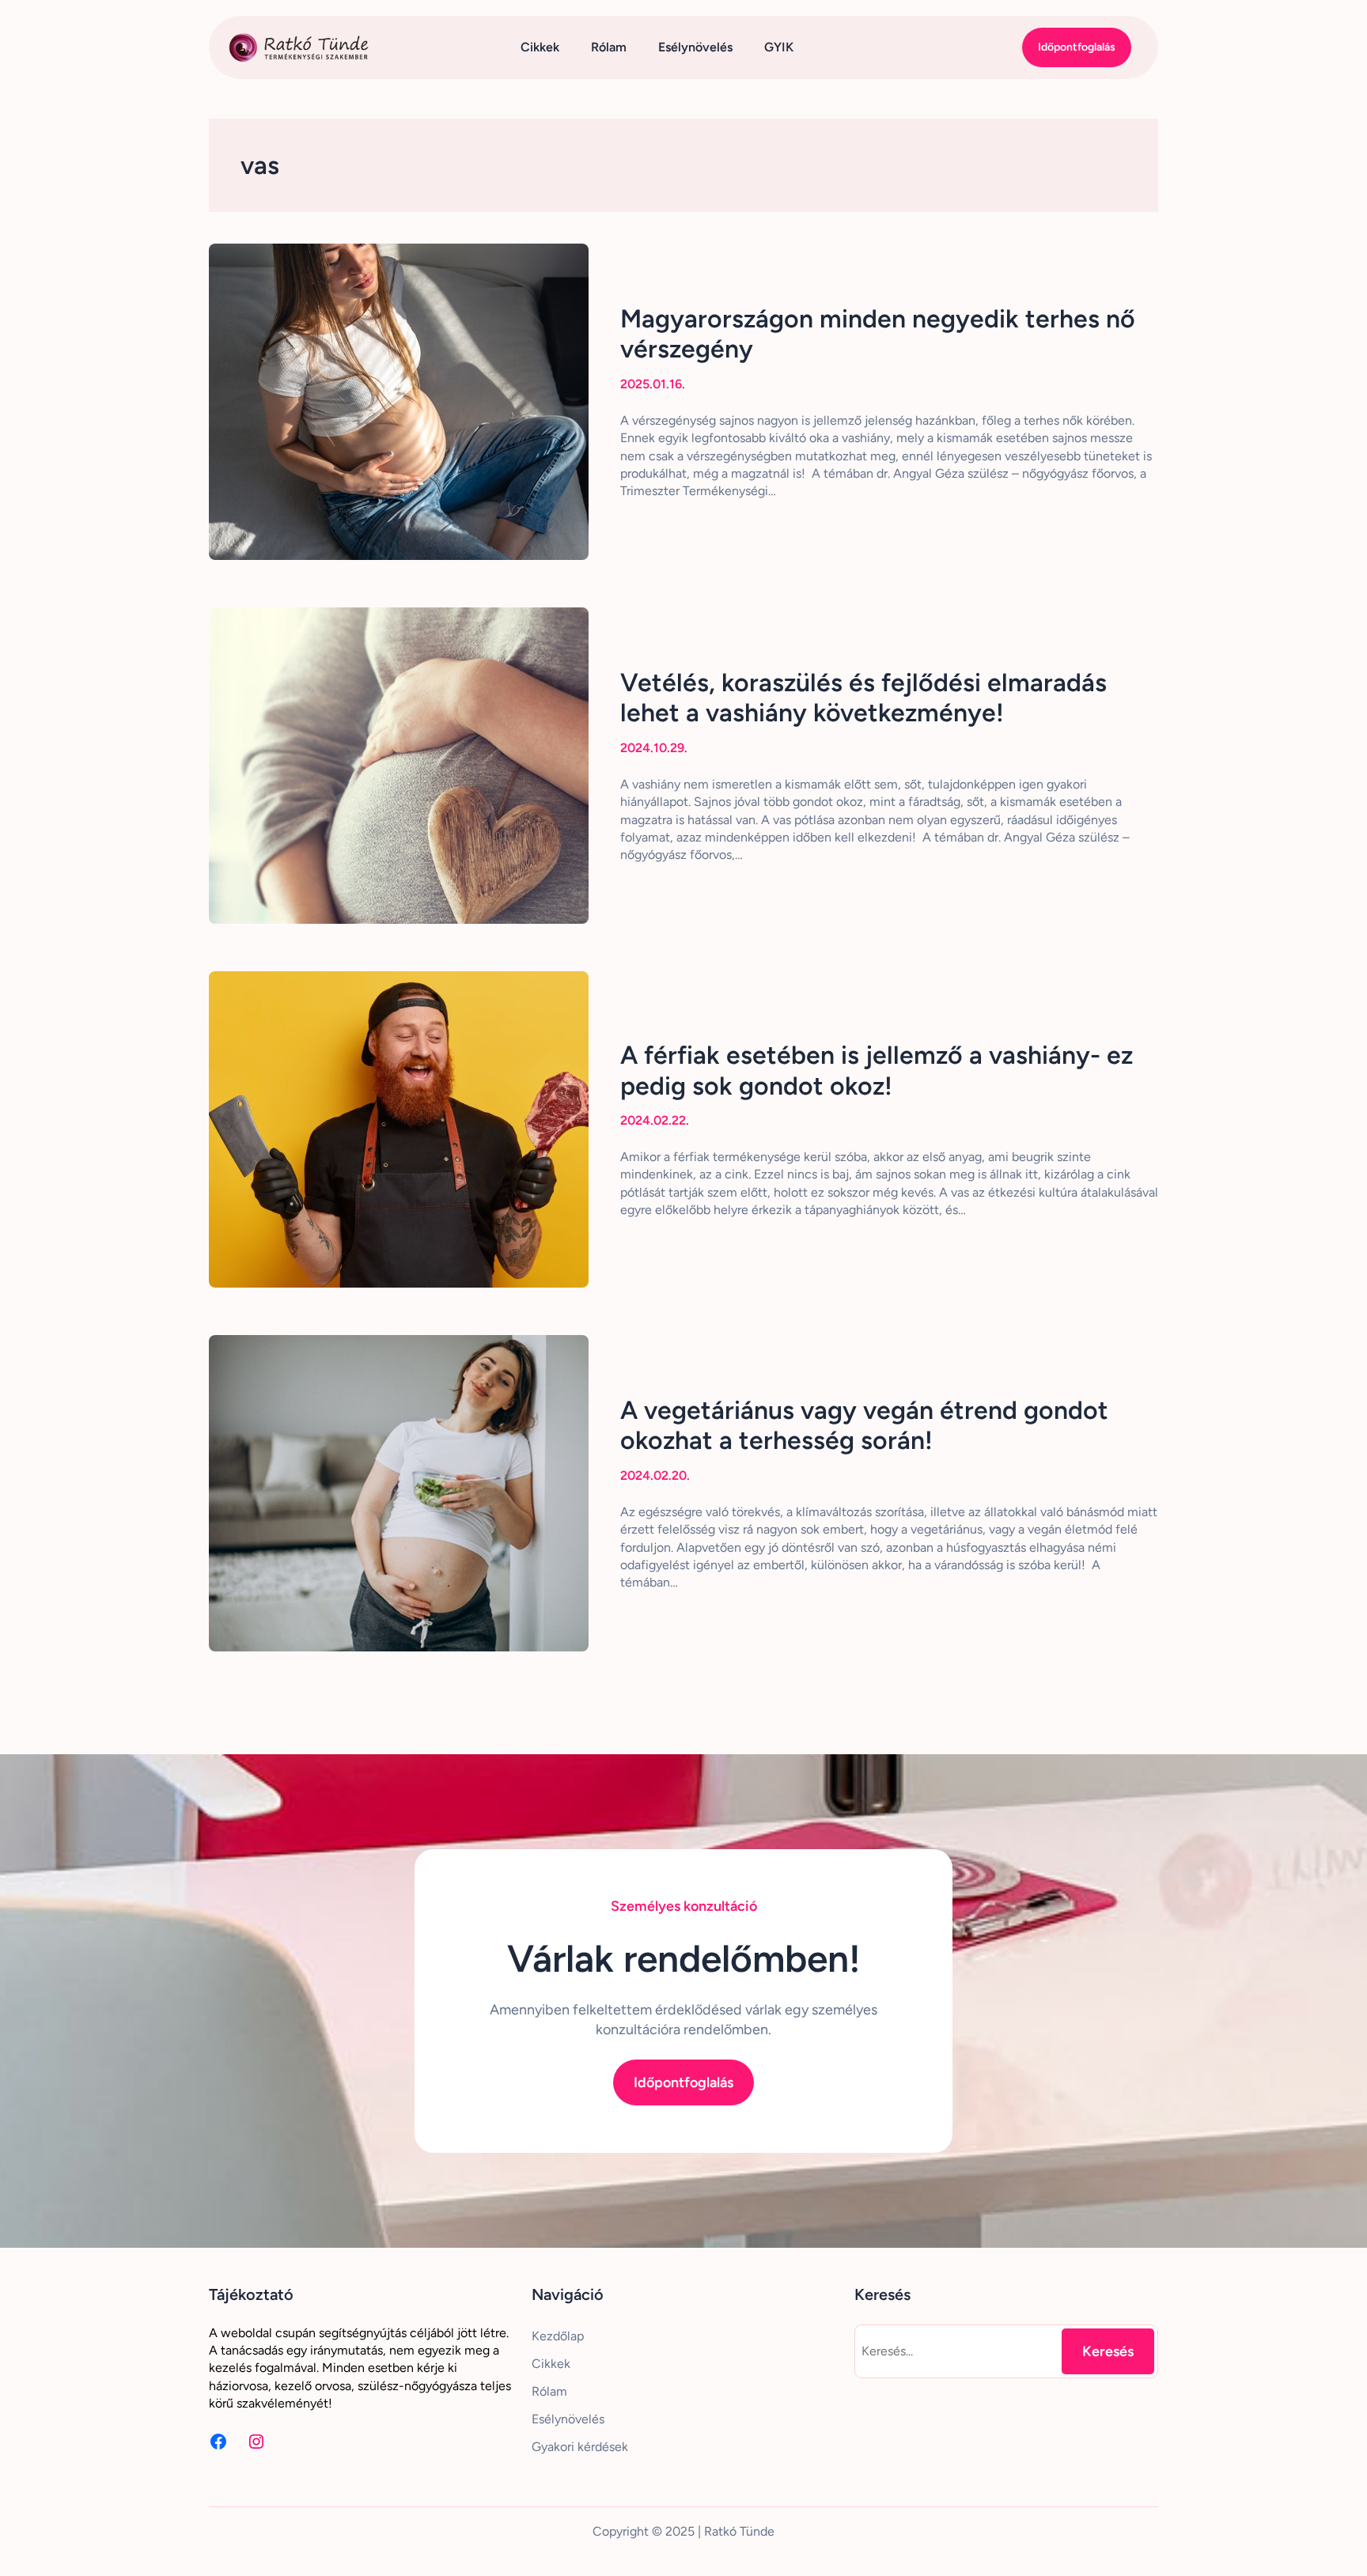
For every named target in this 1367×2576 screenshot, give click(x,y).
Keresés (1108, 2351)
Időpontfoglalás (1077, 47)
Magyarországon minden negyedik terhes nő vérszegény (878, 334)
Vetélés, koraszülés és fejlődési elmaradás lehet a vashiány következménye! (863, 698)
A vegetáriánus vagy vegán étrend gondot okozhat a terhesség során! (864, 1425)
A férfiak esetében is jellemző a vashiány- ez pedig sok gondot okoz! (877, 1070)
